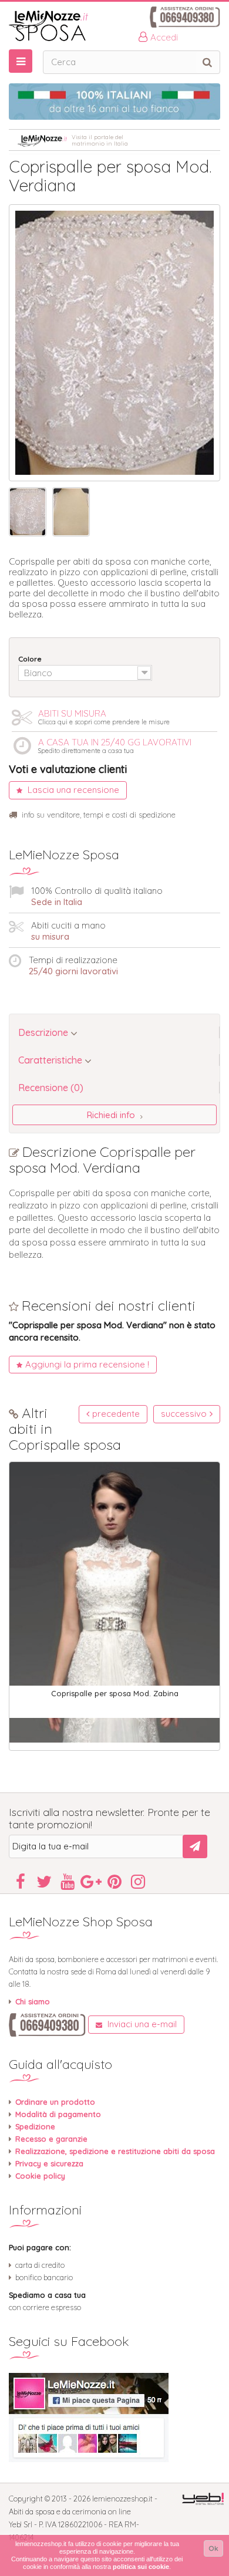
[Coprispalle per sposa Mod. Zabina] (114, 1602)
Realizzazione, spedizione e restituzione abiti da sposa (115, 2151)
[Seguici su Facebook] (114, 2418)
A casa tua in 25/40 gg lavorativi (115, 745)
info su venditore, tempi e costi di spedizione (99, 815)
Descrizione (44, 1032)
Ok (213, 2548)
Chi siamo (33, 2001)
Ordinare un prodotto (55, 2102)
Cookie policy (40, 2176)
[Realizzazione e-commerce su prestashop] (203, 2498)
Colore (31, 659)
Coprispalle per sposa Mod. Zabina (115, 1693)
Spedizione (35, 2126)
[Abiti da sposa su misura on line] (114, 26)
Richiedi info (112, 1115)
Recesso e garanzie (51, 2139)
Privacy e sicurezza (49, 2163)
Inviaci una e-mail (141, 2024)
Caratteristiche (51, 1060)
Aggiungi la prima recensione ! (87, 1364)
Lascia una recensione (72, 790)
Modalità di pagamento (58, 2114)
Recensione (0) (51, 1088)
